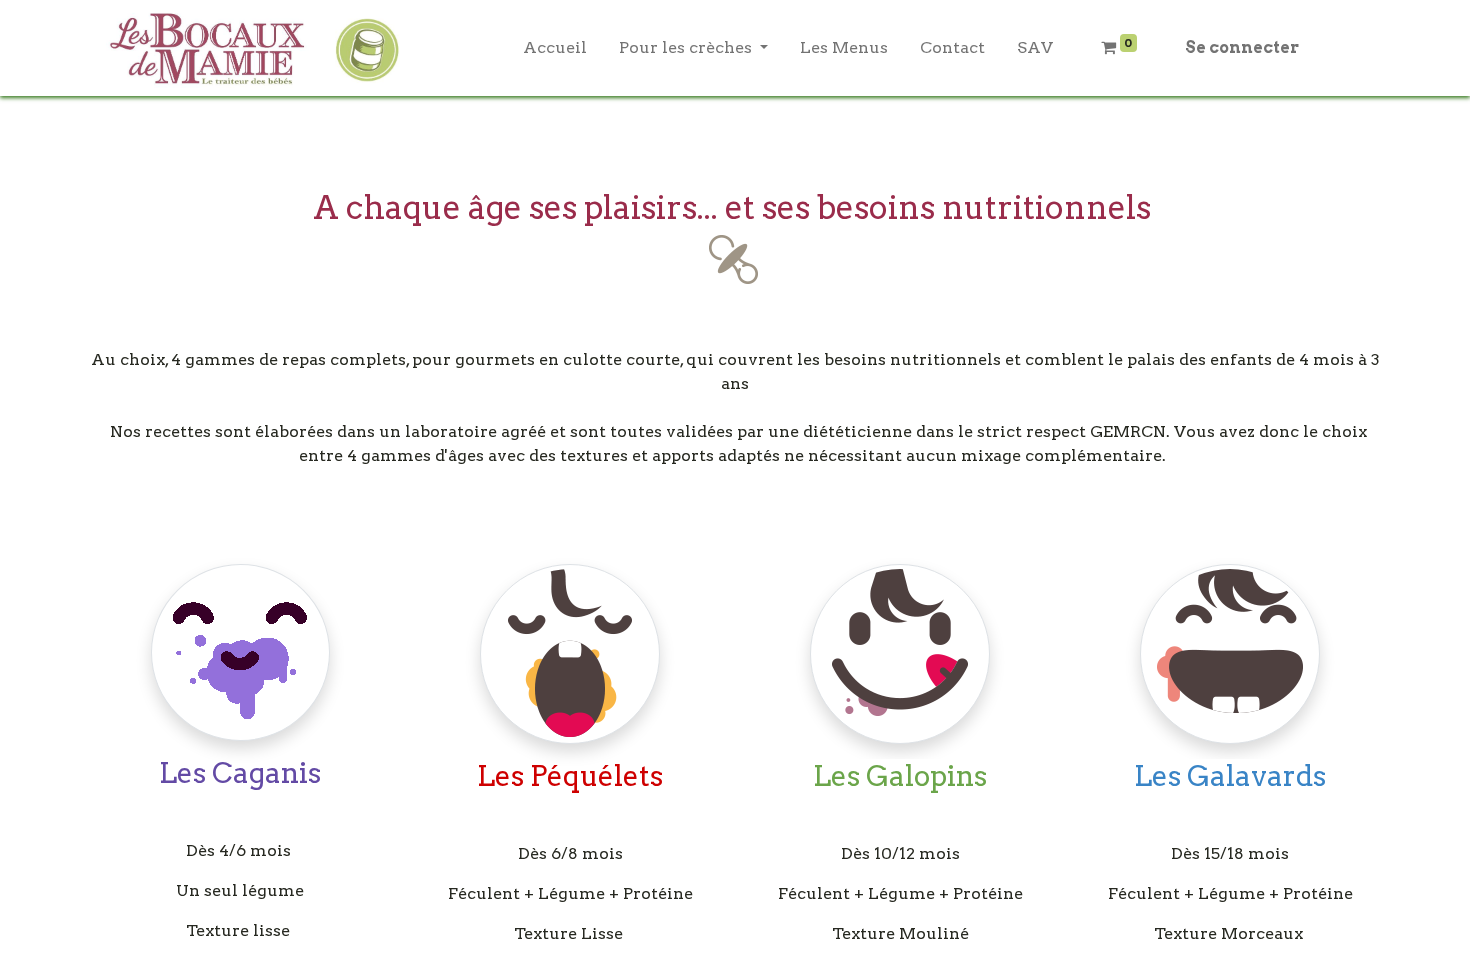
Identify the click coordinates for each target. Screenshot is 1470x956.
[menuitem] (555, 48)
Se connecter (1242, 47)
